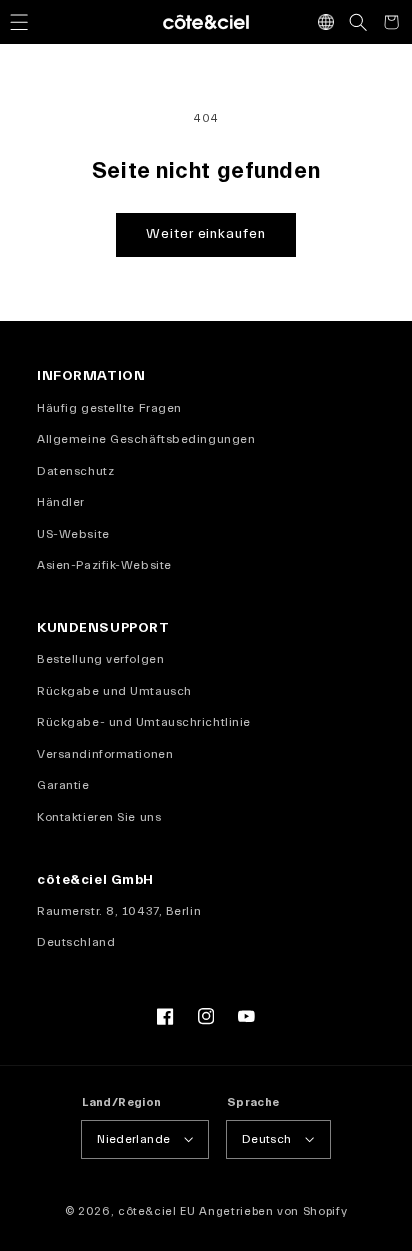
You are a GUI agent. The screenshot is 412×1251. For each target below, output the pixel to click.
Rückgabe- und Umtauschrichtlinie (144, 722)
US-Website (73, 534)
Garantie (63, 785)
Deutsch (267, 1139)
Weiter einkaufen (206, 234)
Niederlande (133, 1139)
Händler (61, 502)
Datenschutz (75, 471)
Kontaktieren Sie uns (99, 817)
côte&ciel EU (157, 1211)
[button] (19, 22)
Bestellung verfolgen (100, 659)
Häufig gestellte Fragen (109, 408)
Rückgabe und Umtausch (114, 691)
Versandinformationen (105, 754)
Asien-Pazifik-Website (104, 565)
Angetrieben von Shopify (273, 1211)
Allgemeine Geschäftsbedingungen (146, 439)
